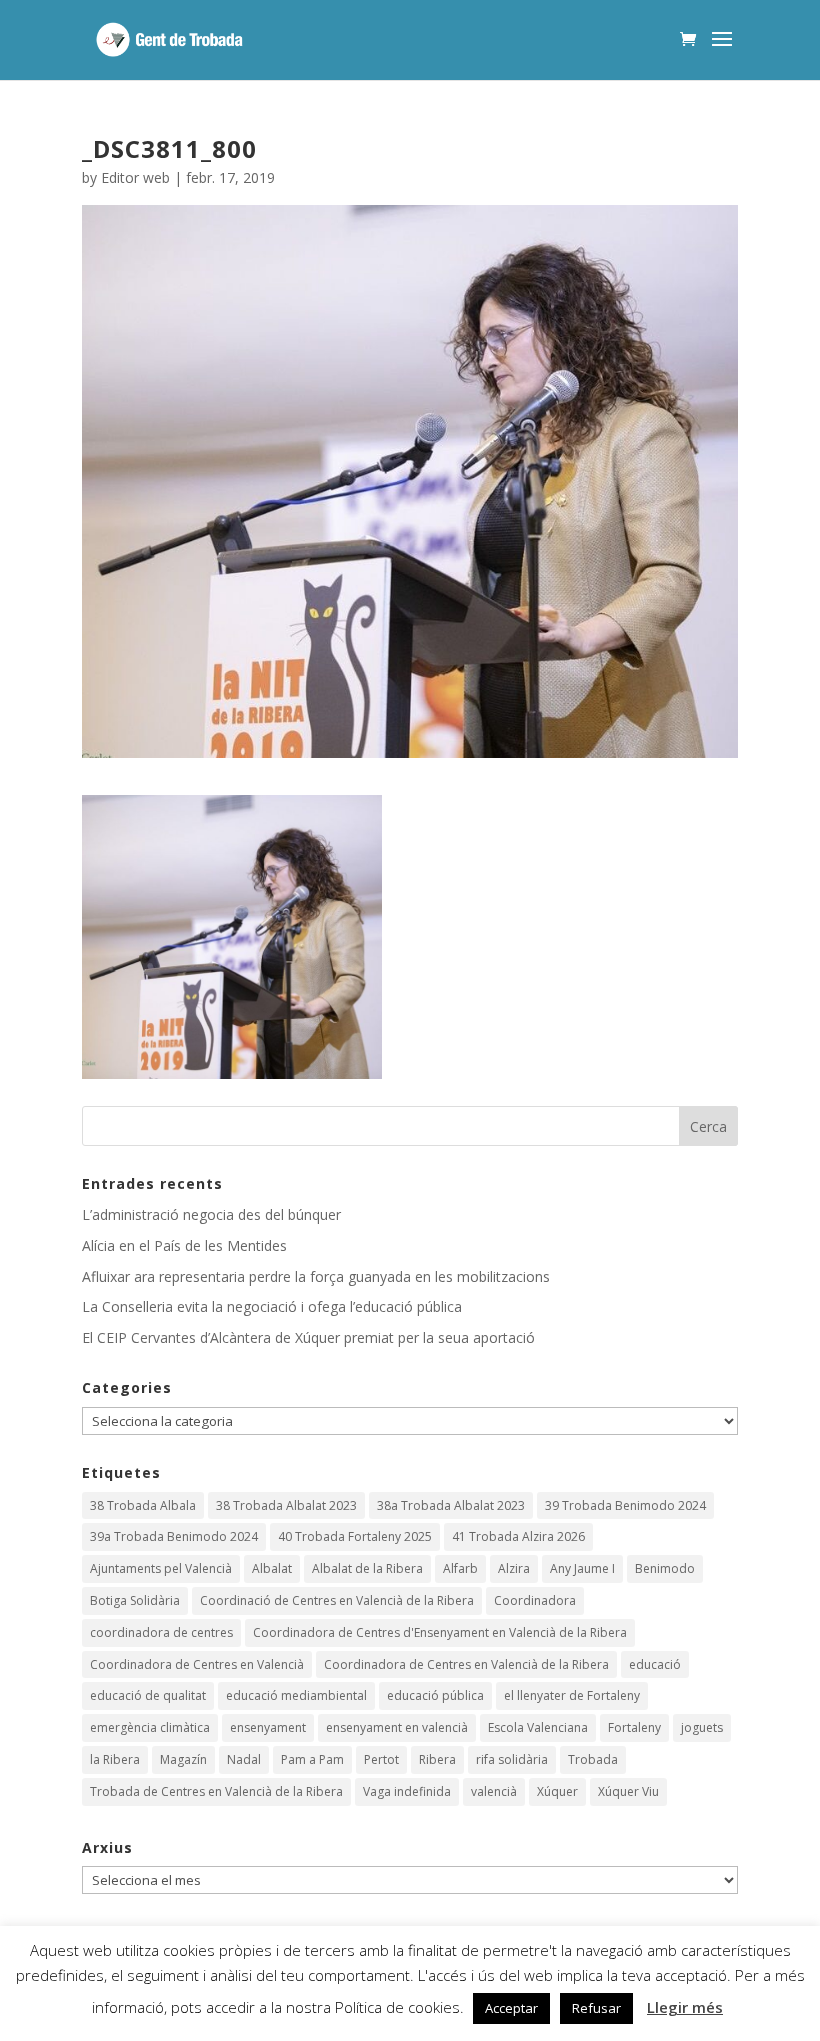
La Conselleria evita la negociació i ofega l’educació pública (272, 1306)
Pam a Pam (312, 1759)
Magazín (183, 1759)
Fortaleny (634, 1727)
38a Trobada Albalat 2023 (451, 1505)
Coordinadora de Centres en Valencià (197, 1664)
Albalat (272, 1568)
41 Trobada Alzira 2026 (518, 1536)
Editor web (135, 177)
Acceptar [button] (511, 2008)
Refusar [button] (596, 2008)
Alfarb (460, 1568)
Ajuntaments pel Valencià (161, 1568)
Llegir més (685, 2007)
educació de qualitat (148, 1695)
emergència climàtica (150, 1727)
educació (655, 1664)
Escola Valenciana (538, 1727)
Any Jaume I (582, 1568)
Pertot (381, 1759)
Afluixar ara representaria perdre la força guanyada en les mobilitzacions (316, 1276)
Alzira (514, 1568)
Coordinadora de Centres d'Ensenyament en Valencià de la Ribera (440, 1632)
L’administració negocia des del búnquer (211, 1214)
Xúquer (557, 1791)
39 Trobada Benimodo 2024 (625, 1505)
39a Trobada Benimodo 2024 (174, 1536)
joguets (702, 1727)
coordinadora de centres (161, 1632)
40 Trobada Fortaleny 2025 (355, 1536)
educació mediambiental (296, 1695)
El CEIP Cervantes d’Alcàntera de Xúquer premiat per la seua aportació (308, 1337)
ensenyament (268, 1727)
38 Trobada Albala (143, 1505)
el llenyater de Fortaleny (572, 1695)
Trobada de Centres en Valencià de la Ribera (216, 1791)
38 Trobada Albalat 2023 (286, 1505)
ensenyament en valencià (397, 1727)
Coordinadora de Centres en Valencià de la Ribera (466, 1664)
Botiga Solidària (135, 1600)
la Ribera (115, 1759)
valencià (494, 1791)
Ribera (437, 1759)
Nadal (244, 1759)
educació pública (435, 1695)
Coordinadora (535, 1600)
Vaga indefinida (407, 1791)
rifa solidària (512, 1759)
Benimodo (665, 1568)
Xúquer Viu (628, 1791)
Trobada (593, 1759)
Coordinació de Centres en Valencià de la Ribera (337, 1600)
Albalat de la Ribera (367, 1568)
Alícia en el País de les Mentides (184, 1245)
